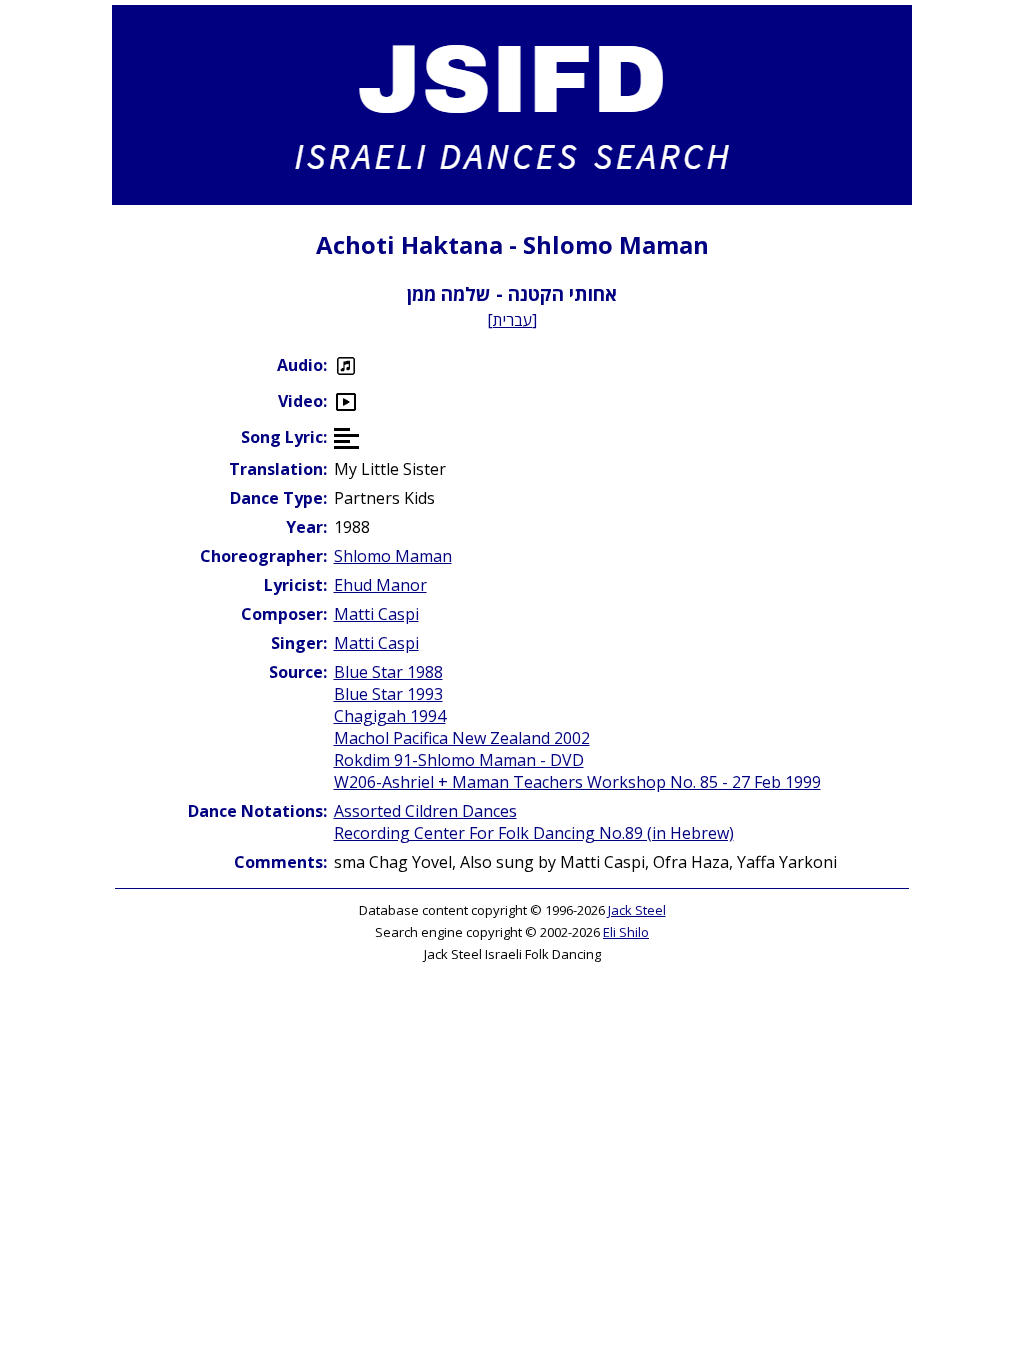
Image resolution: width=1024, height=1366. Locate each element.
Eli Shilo (626, 932)
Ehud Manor (380, 585)
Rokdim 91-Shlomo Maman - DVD (459, 760)
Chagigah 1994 (390, 716)
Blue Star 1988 (388, 672)
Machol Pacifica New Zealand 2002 (462, 738)
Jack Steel (637, 910)
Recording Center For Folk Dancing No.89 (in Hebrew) (534, 833)
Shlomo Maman (393, 556)
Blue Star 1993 (388, 694)
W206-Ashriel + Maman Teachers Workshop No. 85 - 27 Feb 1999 (577, 782)
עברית (512, 320)
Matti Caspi (376, 614)
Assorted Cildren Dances (425, 811)
